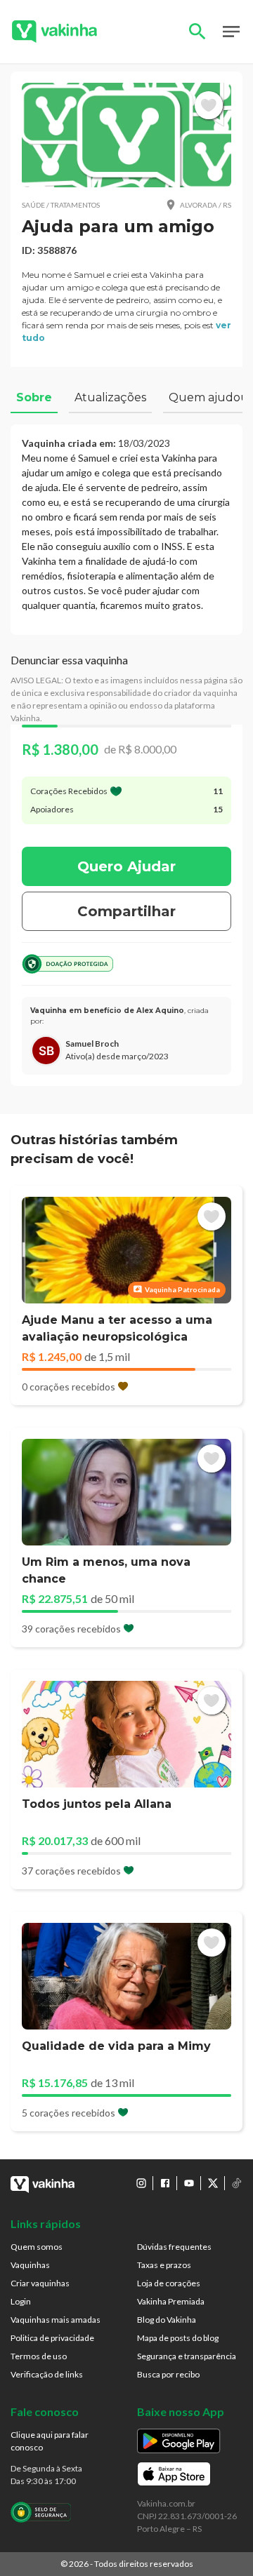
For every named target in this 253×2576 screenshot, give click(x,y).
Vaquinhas (30, 2265)
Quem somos (37, 2247)
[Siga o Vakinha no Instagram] (141, 2183)
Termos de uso (39, 2356)
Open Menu (231, 32)
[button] (126, 135)
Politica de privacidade (52, 2338)
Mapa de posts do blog (178, 2338)
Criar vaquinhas (40, 2283)
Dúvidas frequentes (174, 2247)
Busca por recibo (168, 2374)
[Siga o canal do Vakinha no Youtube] (189, 2183)
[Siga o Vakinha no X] (213, 2183)
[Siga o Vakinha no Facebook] (165, 2183)
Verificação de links (47, 2374)
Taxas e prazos (164, 2265)
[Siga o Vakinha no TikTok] (237, 2183)
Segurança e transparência (187, 2356)
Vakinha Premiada (171, 2301)
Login (21, 2301)
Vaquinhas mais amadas (56, 2320)
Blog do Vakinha (167, 2320)
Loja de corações (169, 2283)
